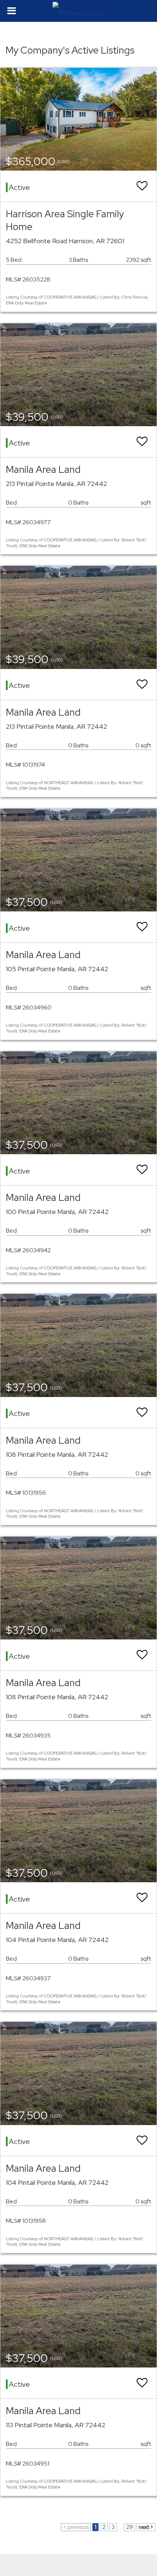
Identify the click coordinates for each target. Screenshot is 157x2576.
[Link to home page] (78, 11)
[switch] (142, 186)
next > (146, 2527)
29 (129, 2527)
